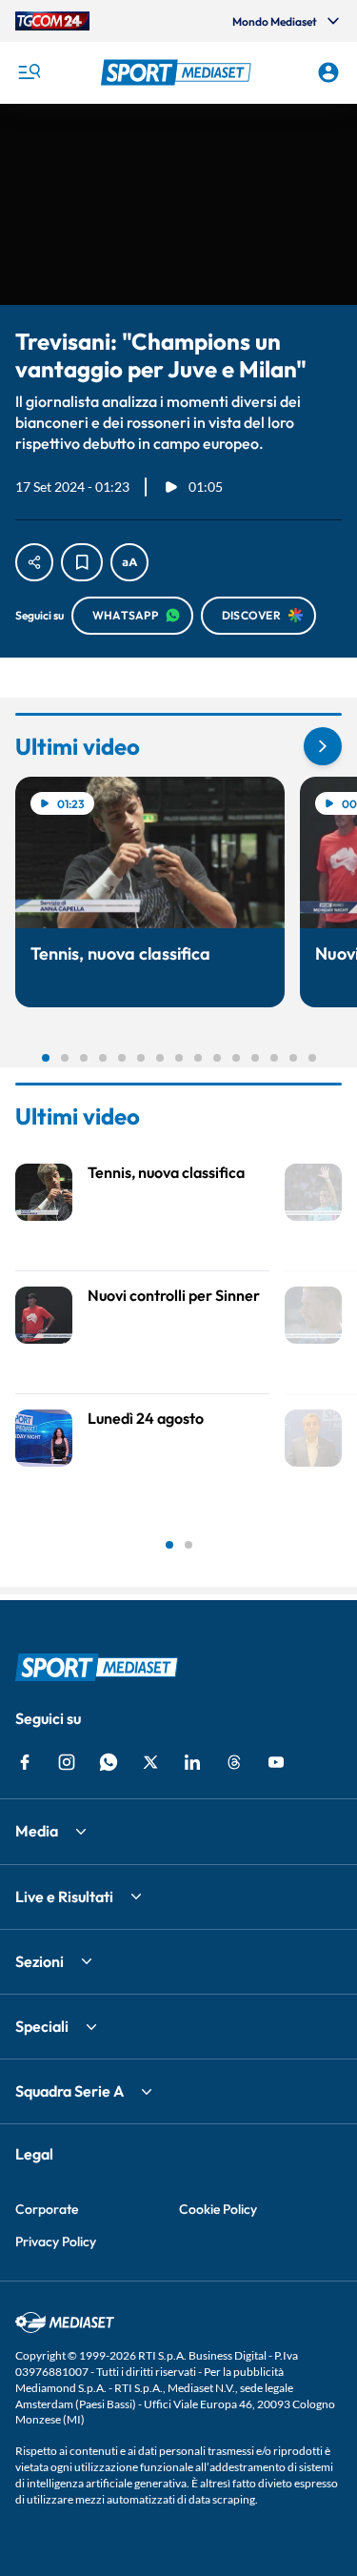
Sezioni (40, 1961)
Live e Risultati (64, 1897)
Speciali (42, 2026)
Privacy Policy (56, 2241)
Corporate (47, 2209)
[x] (150, 1762)
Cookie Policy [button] (218, 2209)
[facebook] (25, 1762)
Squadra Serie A (69, 2091)
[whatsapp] (109, 1762)
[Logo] (179, 72)
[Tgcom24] (52, 21)
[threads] (234, 1762)
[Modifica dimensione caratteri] (129, 562)
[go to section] (323, 746)
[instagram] (67, 1762)
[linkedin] (192, 1762)
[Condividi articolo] (34, 562)
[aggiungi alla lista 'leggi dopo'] (82, 562)
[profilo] (328, 72)
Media (37, 1831)
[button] (179, 72)
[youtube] (276, 1762)
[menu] (29, 72)
